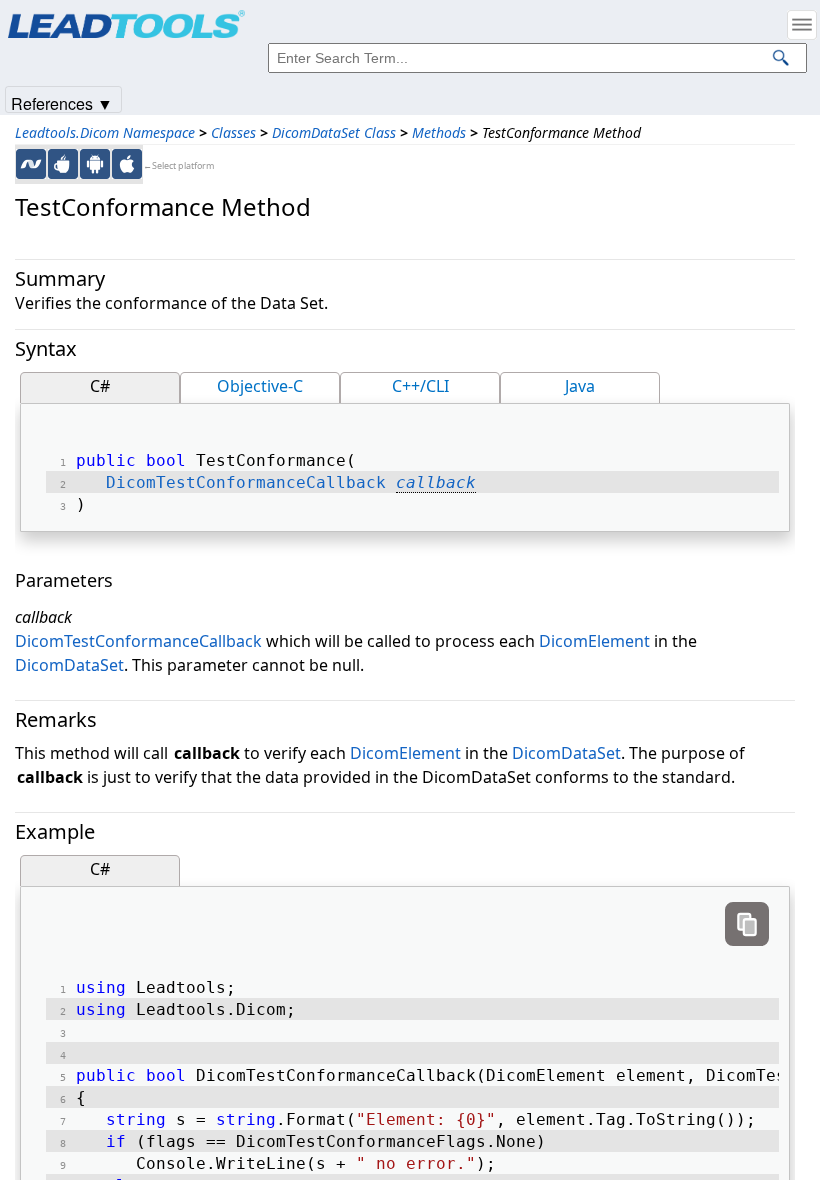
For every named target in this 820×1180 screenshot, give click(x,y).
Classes (233, 132)
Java (580, 386)
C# (100, 386)
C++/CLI (420, 386)
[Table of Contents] (802, 25)
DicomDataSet (69, 665)
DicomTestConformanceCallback (246, 482)
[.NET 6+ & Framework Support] (31, 164)
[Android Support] (95, 164)
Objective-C (260, 386)
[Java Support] (63, 164)
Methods (439, 132)
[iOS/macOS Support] (127, 164)
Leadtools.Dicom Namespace (105, 132)
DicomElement (594, 641)
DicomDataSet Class (334, 132)
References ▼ (62, 102)
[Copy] (747, 924)
